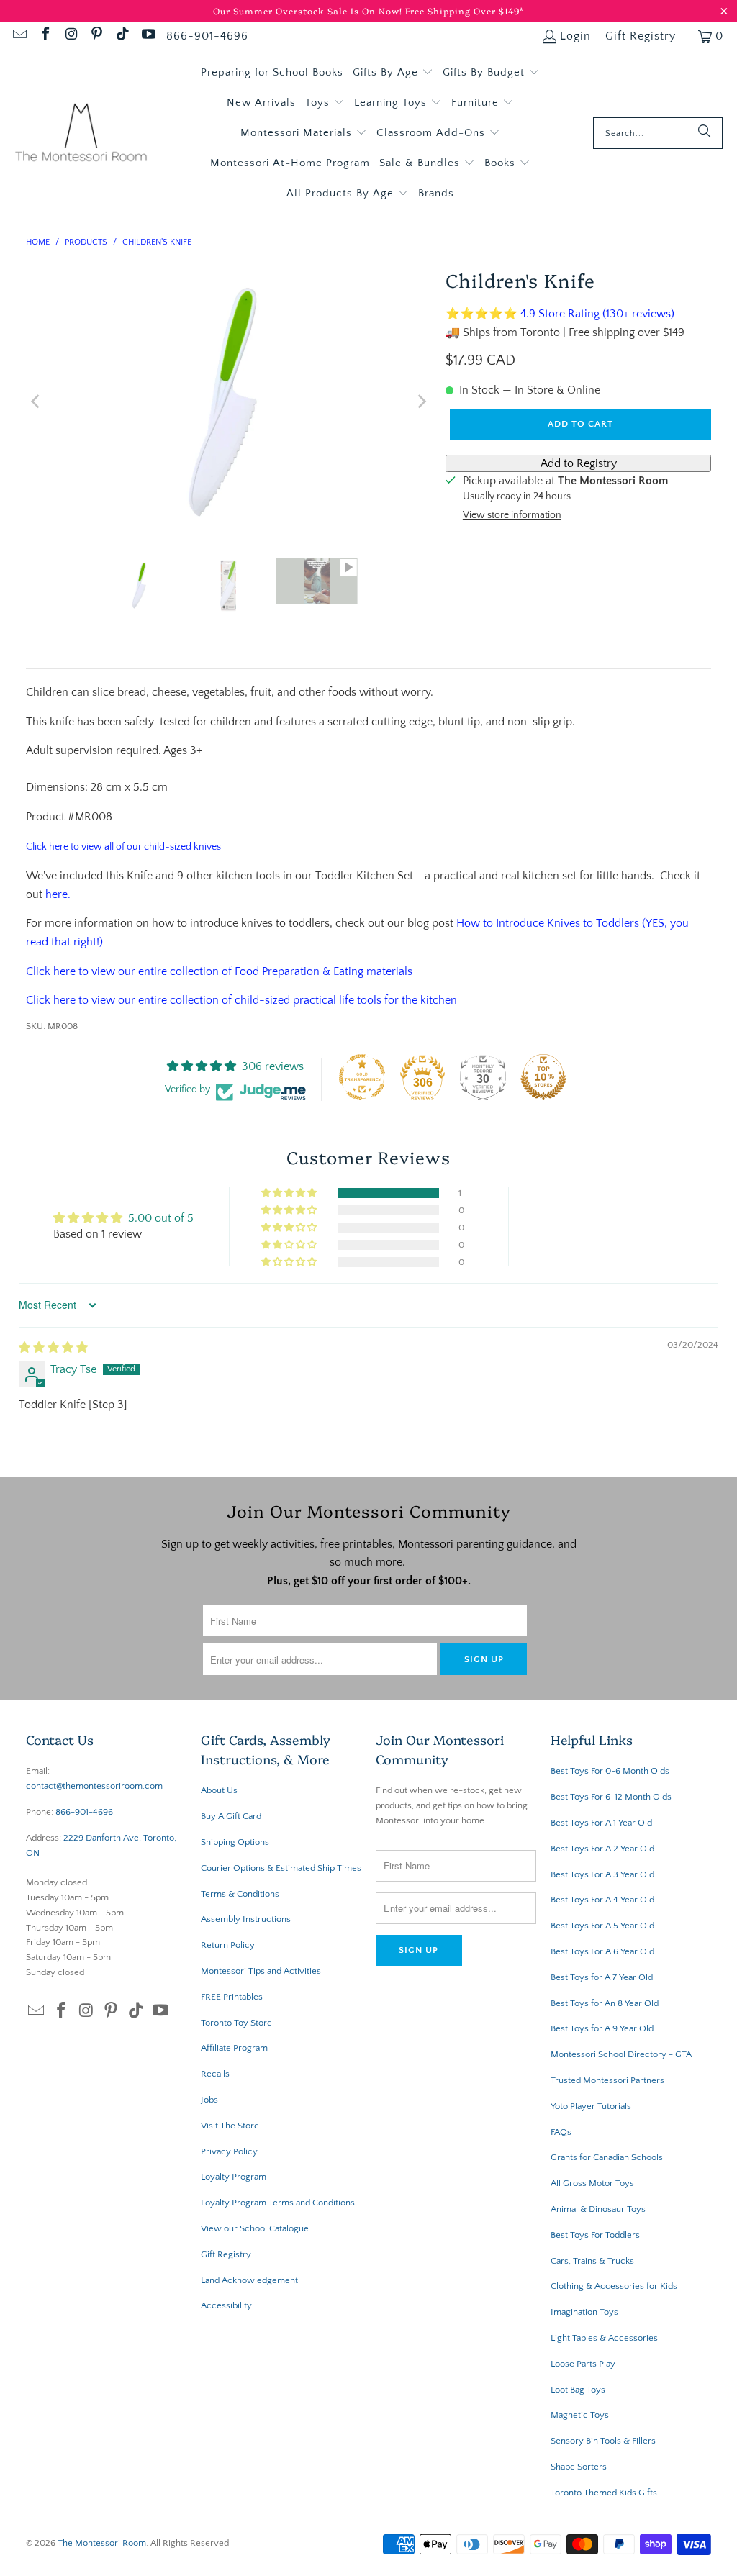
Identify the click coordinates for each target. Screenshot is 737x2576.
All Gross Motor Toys (592, 2183)
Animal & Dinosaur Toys (598, 2209)
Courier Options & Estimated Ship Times (281, 1868)
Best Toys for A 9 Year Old (602, 2028)
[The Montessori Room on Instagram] (71, 36)
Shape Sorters (579, 2467)
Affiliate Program (234, 2048)
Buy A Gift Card (231, 1816)
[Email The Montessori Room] (19, 36)
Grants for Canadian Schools (607, 2157)
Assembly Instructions (246, 1919)
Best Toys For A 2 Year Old (602, 1849)
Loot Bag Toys (578, 2390)
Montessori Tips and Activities (261, 1971)
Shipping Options (235, 1842)
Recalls (215, 2074)
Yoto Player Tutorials (591, 2106)
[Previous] (37, 402)
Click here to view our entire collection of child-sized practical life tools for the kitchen (241, 1000)
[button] (393, 73)
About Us (219, 1790)
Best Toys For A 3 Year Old (602, 1874)
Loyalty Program (234, 2177)
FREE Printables (232, 1997)
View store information (512, 515)
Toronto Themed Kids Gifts (604, 2493)
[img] (53, 1348)
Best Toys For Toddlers (595, 2235)
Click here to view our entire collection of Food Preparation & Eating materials (219, 971)
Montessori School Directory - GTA (621, 2054)
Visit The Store (230, 2126)
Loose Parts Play (583, 2364)
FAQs (561, 2132)
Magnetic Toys (580, 2415)
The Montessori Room (102, 2543)
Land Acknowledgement (249, 2280)
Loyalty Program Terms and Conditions (278, 2203)
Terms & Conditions (240, 1894)
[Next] (420, 402)
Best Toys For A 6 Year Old (602, 1951)
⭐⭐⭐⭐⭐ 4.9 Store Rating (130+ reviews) (560, 314)
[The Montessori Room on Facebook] (45, 36)
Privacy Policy (229, 2151)
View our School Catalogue (255, 2228)
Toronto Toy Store (236, 2023)
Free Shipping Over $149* (465, 10)
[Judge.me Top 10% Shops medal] (543, 1077)
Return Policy (228, 1945)
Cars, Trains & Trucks (592, 2261)
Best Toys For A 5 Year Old (602, 1926)
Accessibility (226, 2305)
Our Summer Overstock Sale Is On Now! (309, 10)
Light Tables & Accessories (604, 2338)
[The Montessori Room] (81, 133)
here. (58, 894)
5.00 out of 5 (161, 1218)
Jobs (209, 2100)
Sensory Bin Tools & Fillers (603, 2441)
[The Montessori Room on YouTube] (148, 36)
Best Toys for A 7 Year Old (602, 1977)
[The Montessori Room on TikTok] (122, 36)
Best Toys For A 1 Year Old (601, 1823)
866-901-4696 (207, 36)
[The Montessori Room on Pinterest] (96, 36)
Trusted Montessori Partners (607, 2080)
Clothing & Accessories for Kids (614, 2286)
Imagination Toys (584, 2312)
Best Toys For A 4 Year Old (602, 1900)
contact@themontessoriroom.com (94, 1786)
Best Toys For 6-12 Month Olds (611, 1797)
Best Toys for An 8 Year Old (605, 2003)
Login (575, 36)
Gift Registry (641, 36)
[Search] (705, 133)
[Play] (229, 402)
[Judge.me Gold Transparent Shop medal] (362, 1077)
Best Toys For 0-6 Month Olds (610, 1771)
